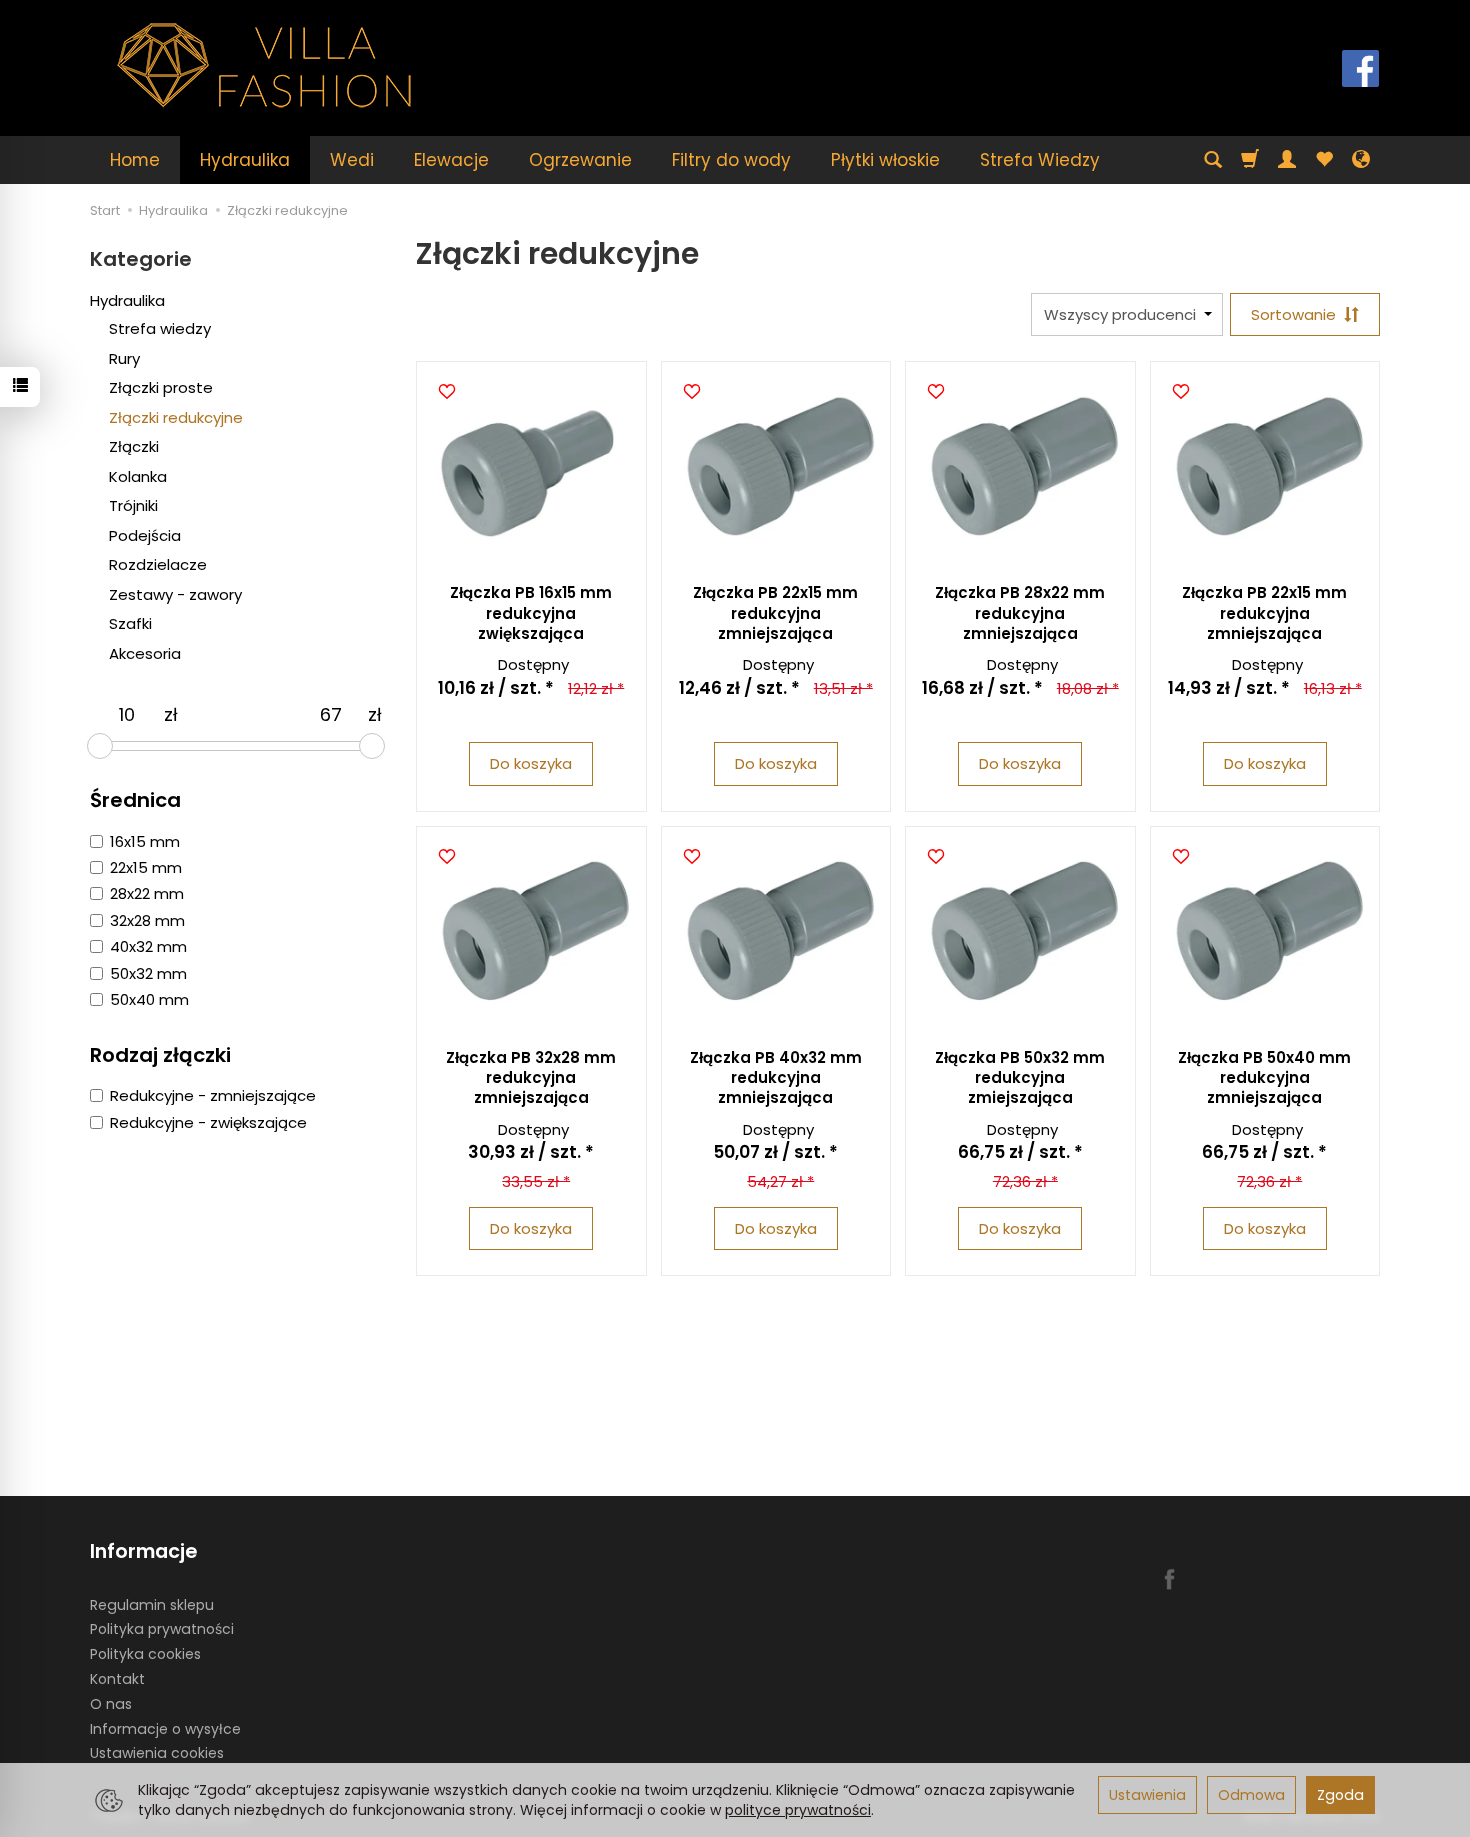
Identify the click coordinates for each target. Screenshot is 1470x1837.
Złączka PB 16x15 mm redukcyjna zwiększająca (531, 613)
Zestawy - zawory (175, 594)
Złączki (134, 446)
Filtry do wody (731, 160)
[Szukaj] (1213, 160)
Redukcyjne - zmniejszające (213, 1095)
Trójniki (133, 505)
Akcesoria (145, 653)
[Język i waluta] (1361, 160)
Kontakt (117, 1679)
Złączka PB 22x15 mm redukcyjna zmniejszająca (775, 613)
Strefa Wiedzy (1040, 160)
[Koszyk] (1250, 160)
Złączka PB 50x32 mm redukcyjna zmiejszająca (1020, 1078)
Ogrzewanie (580, 160)
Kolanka (138, 476)
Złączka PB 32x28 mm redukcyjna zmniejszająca (531, 1078)
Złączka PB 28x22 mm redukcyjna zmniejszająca (1020, 613)
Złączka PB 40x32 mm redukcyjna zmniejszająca (776, 1078)
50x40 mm (149, 999)
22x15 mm (146, 867)
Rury (124, 358)
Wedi (352, 160)
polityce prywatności (798, 1810)
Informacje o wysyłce (165, 1729)
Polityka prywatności (162, 1629)
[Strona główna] (265, 65)
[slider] (100, 746)
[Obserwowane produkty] (1324, 160)
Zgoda (1340, 1795)
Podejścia (145, 535)
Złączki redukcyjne (176, 417)
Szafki (130, 623)
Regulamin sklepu (152, 1605)
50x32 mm (148, 973)
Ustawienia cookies (157, 1753)
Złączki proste (161, 387)
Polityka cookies (145, 1654)
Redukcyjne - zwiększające (208, 1122)
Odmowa (1251, 1795)
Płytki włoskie (885, 160)
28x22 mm (147, 893)
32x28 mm (147, 920)
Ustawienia (1147, 1795)
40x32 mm (148, 946)
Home (135, 160)
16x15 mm (145, 841)
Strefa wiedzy (160, 328)
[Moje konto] (1287, 160)
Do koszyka (531, 763)
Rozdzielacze (158, 564)
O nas (111, 1704)
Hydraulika (245, 160)
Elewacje (451, 160)
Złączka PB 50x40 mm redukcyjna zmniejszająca (1264, 1078)
